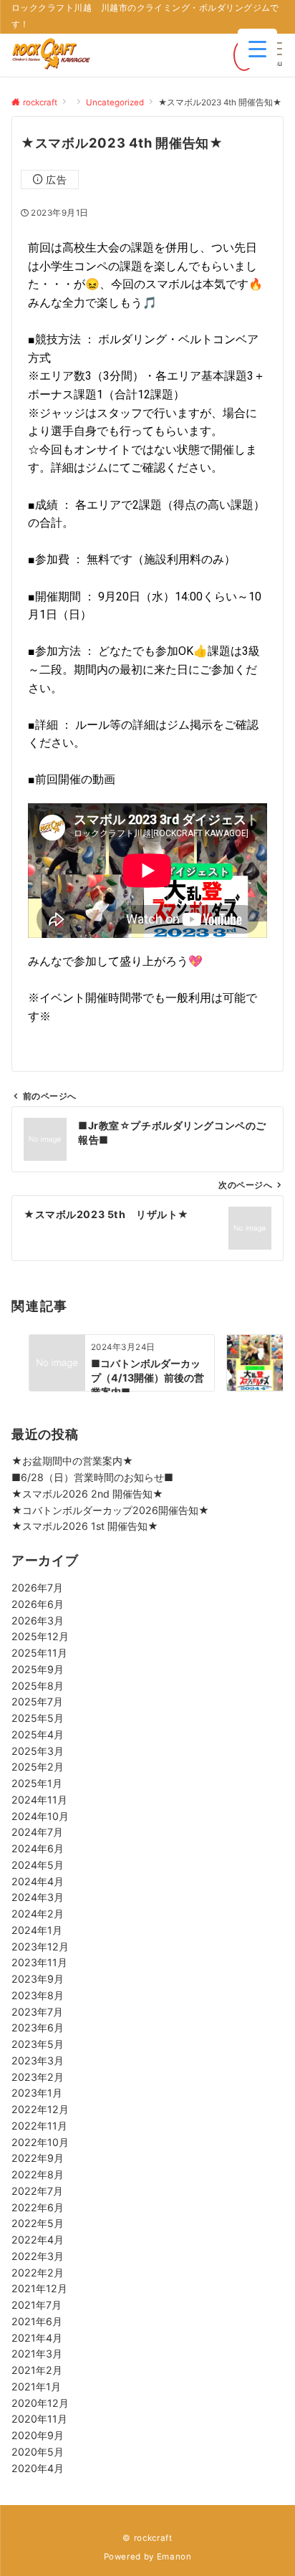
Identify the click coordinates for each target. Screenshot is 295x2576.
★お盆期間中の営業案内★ (72, 1461)
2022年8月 (38, 2174)
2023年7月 (37, 2012)
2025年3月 (38, 1751)
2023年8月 (38, 1995)
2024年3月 (38, 1897)
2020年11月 (39, 2419)
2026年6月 (38, 1604)
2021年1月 (36, 2386)
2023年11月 (39, 1962)
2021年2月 (37, 2370)
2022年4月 (38, 2240)
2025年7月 (37, 1701)
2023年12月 (40, 1947)
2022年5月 (38, 2223)
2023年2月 (38, 2077)
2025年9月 (38, 1669)
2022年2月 (38, 2273)
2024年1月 (37, 1930)
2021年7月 (37, 2305)
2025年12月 (40, 1636)
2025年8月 (38, 1686)
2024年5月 (38, 1865)
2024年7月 (37, 1832)
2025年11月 (39, 1653)
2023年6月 (38, 2027)
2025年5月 (38, 1718)
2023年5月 (38, 2044)
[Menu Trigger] (257, 48)
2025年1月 (37, 1783)
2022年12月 (40, 2109)
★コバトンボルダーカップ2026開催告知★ (110, 1510)
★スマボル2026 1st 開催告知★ (85, 1526)
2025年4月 (38, 1734)
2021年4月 (37, 2338)
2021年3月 (37, 2354)
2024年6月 (38, 1848)
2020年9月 (38, 2435)
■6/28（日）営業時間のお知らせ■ (92, 1477)
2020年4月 (38, 2468)
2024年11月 (39, 1800)
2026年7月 (37, 1588)
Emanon (174, 2557)
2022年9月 (38, 2158)
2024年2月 (38, 1914)
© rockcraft (147, 2538)
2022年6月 (38, 2207)
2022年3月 (38, 2256)
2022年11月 (39, 2126)
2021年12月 (39, 2288)
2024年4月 (38, 1881)
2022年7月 (37, 2191)
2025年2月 (38, 1767)
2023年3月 (38, 2060)
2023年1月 (37, 2093)
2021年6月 (37, 2321)
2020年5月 (38, 2452)
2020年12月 (40, 2403)
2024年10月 (40, 1816)
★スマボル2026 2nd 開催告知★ (87, 1494)
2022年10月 (40, 2142)
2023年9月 (38, 1979)
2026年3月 (38, 1620)
